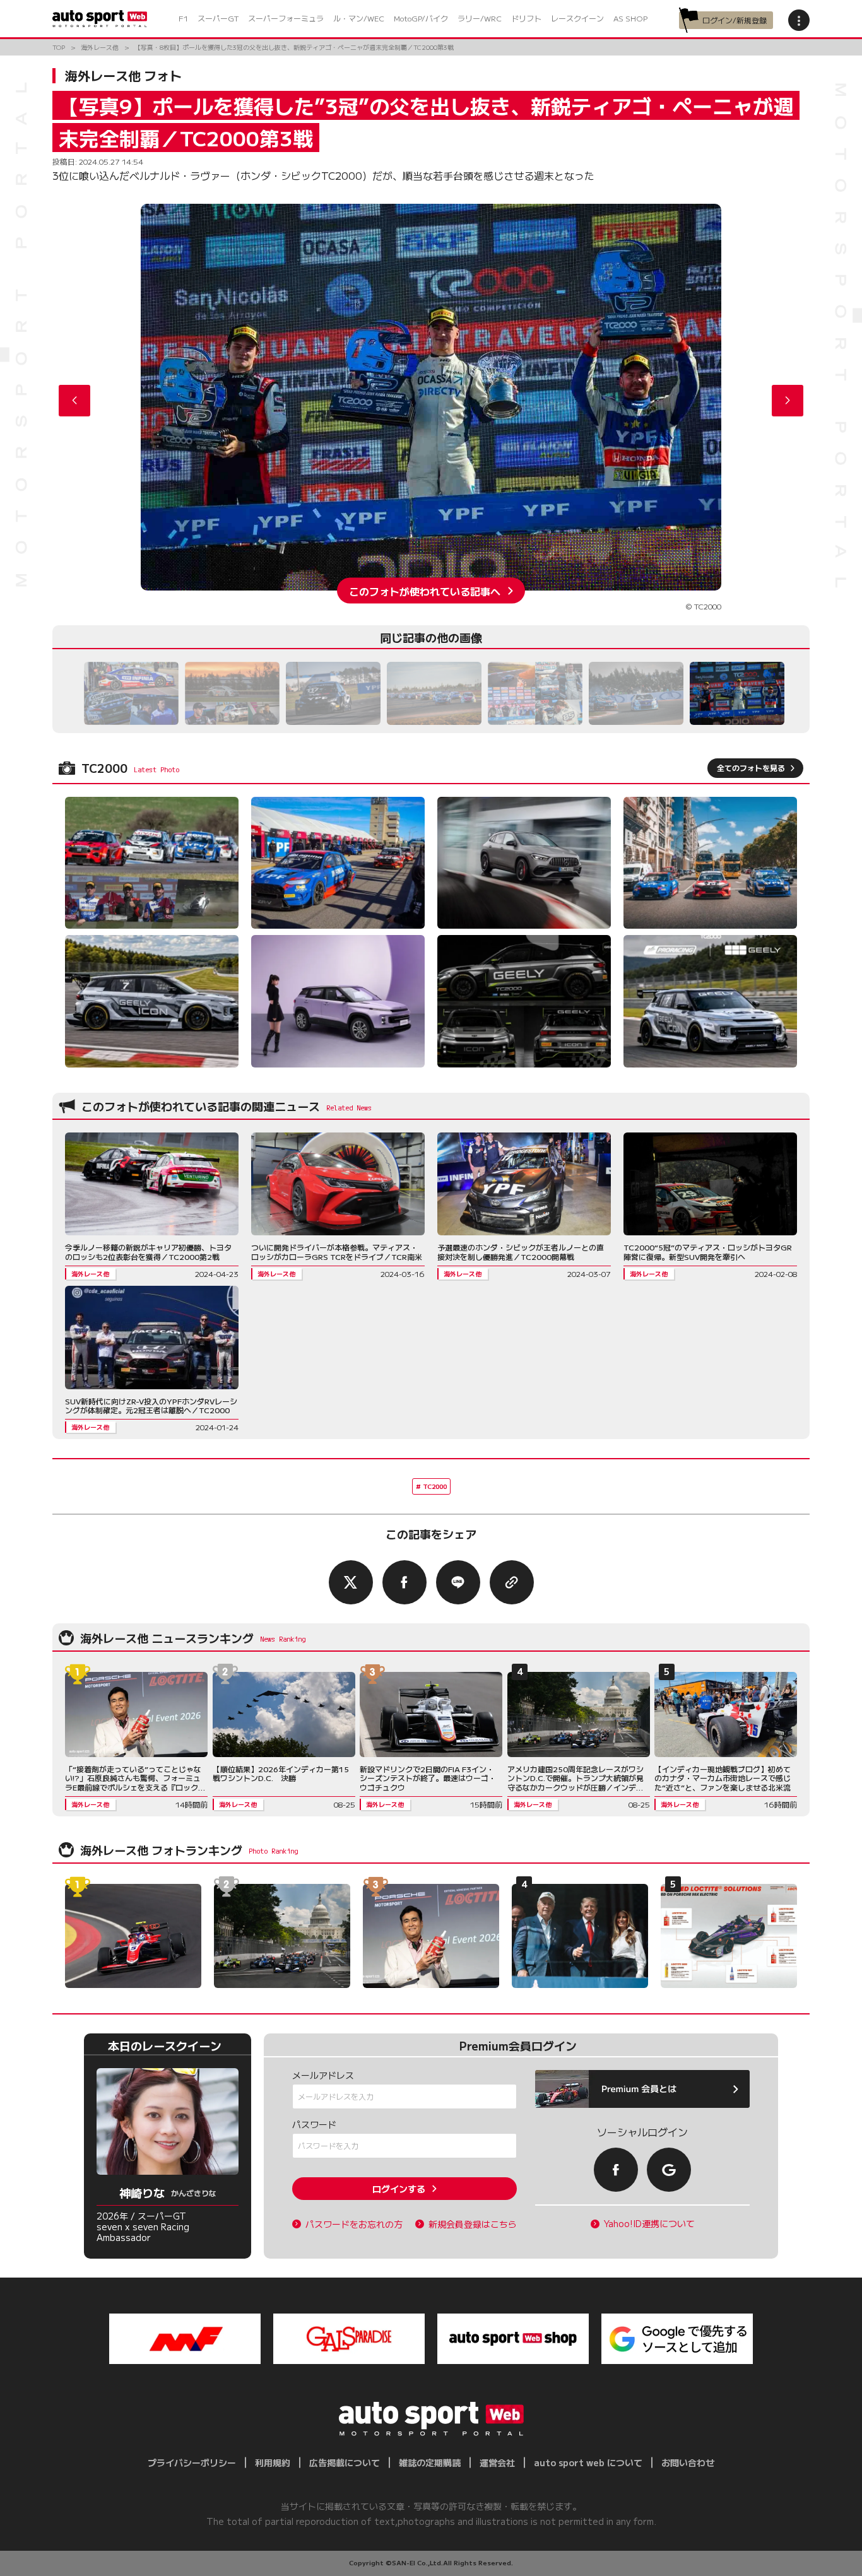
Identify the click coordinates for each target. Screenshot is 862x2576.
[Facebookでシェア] (404, 1582)
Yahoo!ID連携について (649, 2224)
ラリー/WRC (480, 18)
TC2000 (435, 1486)
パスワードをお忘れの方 (354, 2224)
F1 (183, 18)
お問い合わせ (688, 2462)
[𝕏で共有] (351, 1582)
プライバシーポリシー (192, 2462)
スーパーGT (218, 18)
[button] (788, 401)
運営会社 (497, 2462)
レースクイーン (577, 18)
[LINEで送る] (458, 1582)
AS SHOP (630, 18)
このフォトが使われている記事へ (425, 591)
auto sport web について (588, 2462)
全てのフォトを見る (751, 768)
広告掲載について (345, 2462)
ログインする (399, 2189)
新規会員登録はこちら (473, 2224)
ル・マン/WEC (359, 18)
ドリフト (526, 18)
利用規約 (273, 2462)
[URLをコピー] (512, 1582)
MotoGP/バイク (421, 18)
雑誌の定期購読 (430, 2462)
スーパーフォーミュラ (286, 18)
